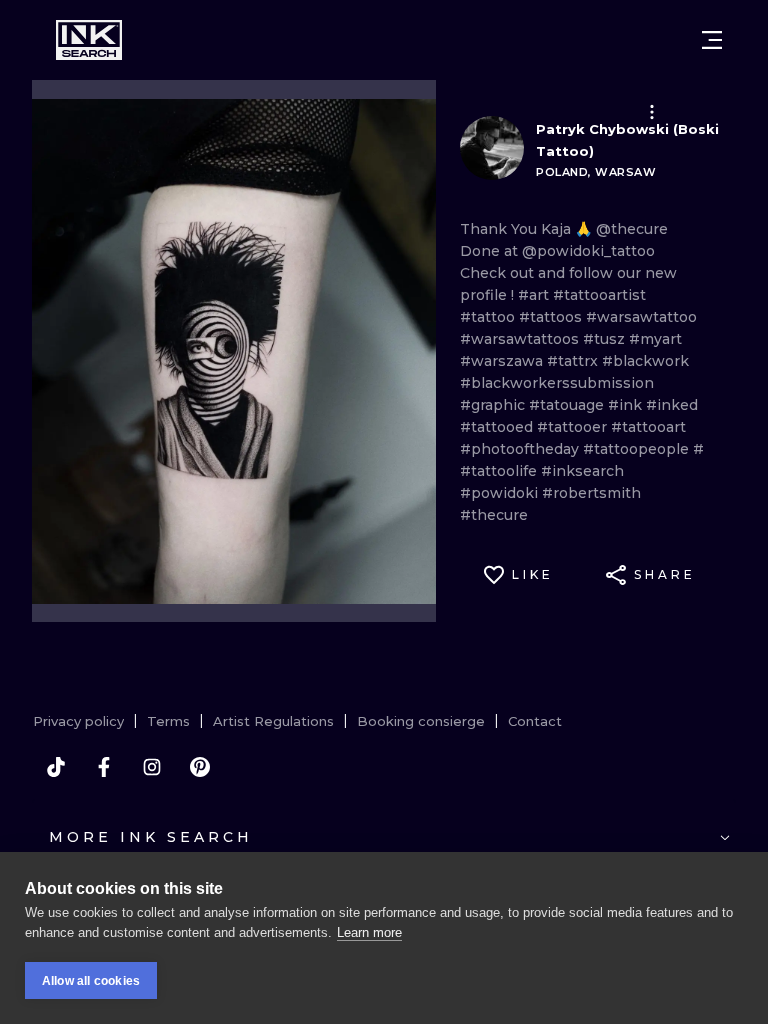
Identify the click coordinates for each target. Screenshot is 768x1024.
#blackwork (645, 361)
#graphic (494, 405)
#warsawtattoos (521, 339)
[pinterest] (200, 767)
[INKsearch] (89, 40)
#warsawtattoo (641, 317)
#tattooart (648, 427)
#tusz (606, 339)
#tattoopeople (638, 449)
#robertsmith (591, 493)
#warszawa (503, 361)
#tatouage (568, 405)
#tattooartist (599, 295)
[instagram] (152, 767)
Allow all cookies (91, 981)
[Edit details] (652, 112)
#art (535, 295)
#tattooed (498, 427)
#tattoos (552, 317)
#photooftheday (521, 449)
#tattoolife (500, 471)
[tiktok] (56, 767)
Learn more (369, 932)
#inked (672, 405)
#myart (655, 339)
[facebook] (104, 767)
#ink (627, 405)
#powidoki (501, 493)
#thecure (494, 515)
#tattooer (574, 427)
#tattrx (574, 361)
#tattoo (489, 317)
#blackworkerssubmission (557, 383)
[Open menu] (712, 40)
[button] (652, 112)
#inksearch (582, 471)
